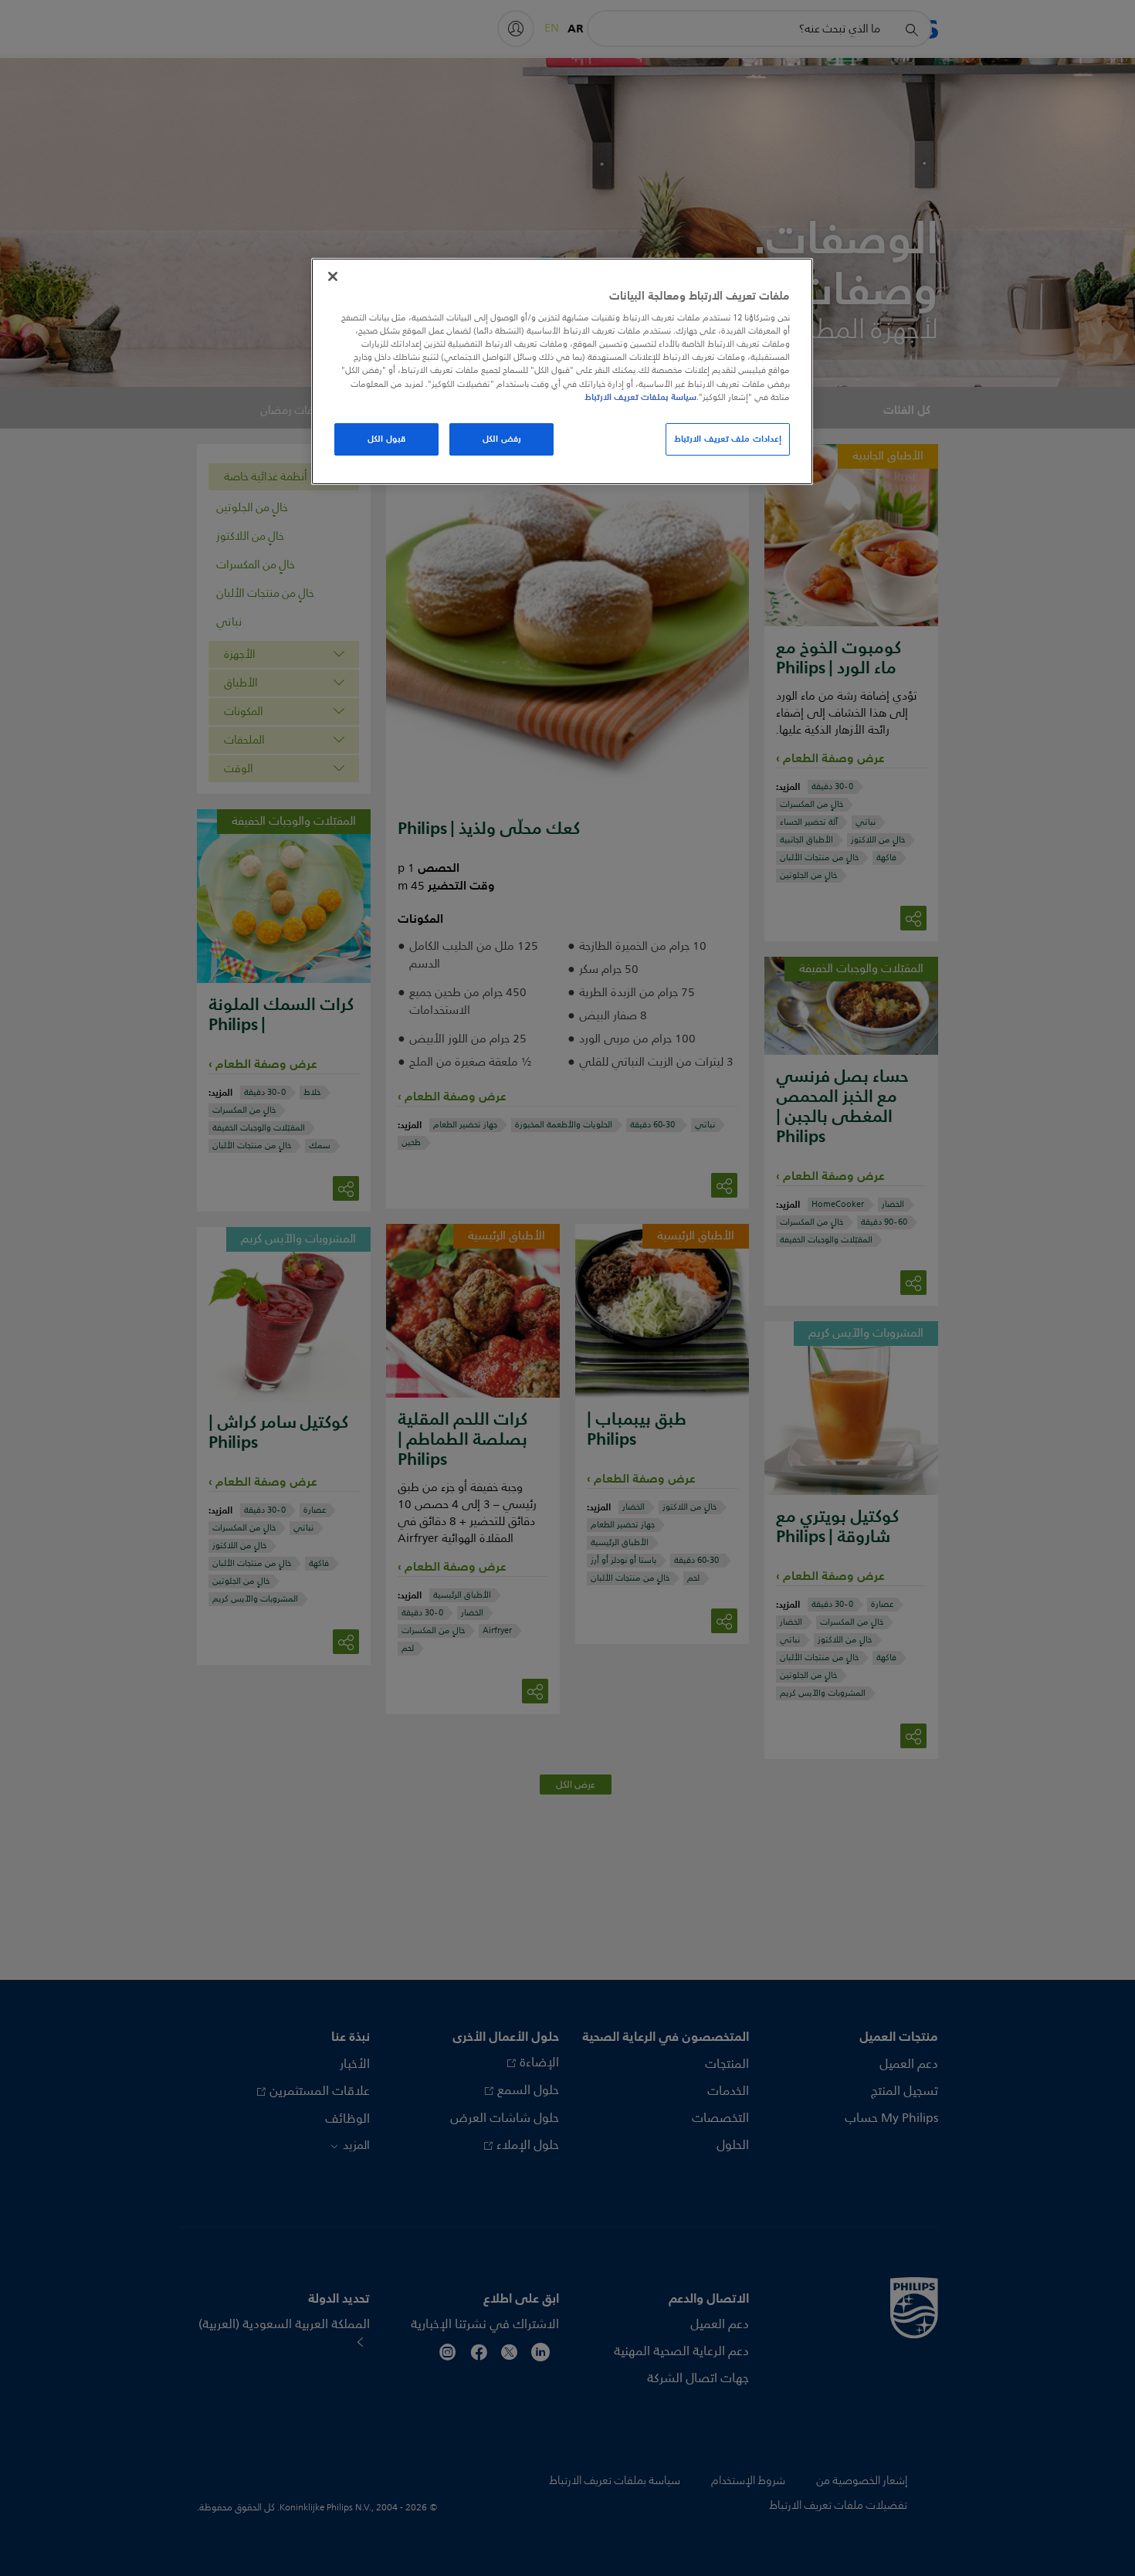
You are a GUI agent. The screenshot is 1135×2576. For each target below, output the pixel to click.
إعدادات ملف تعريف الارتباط (728, 439)
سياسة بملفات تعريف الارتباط (640, 397)
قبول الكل (386, 439)
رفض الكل (502, 439)
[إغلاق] (333, 276)
